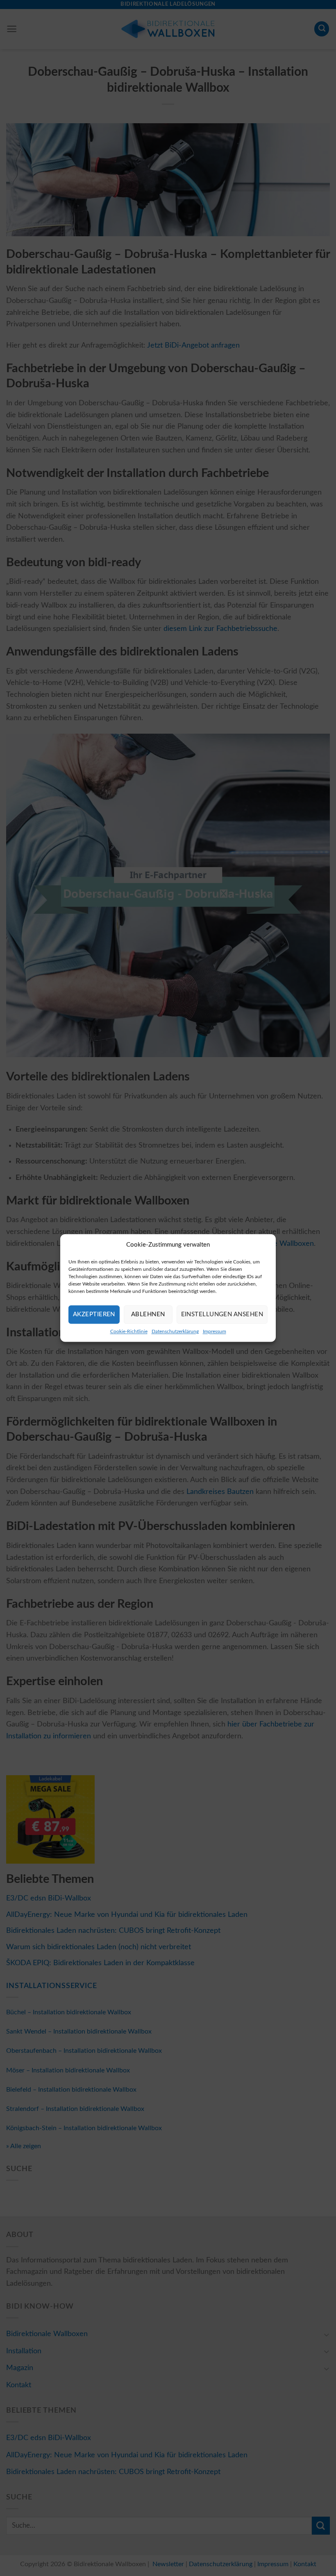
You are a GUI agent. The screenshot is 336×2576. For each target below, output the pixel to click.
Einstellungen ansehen (222, 1314)
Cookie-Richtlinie (129, 1331)
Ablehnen (148, 1314)
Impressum (215, 1331)
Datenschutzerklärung (175, 1331)
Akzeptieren (94, 1314)
